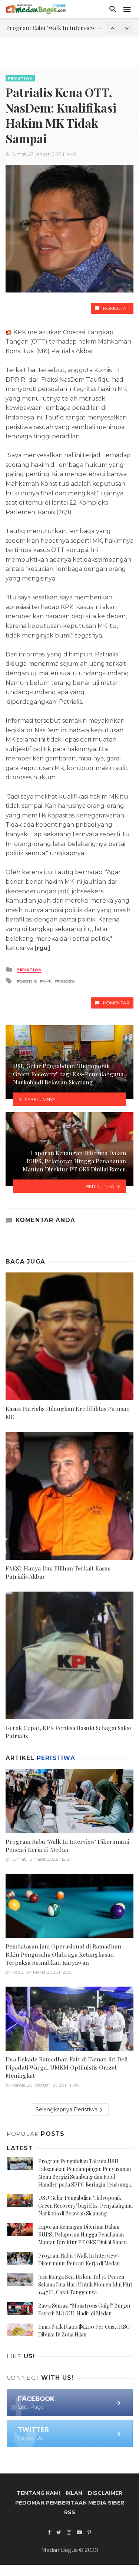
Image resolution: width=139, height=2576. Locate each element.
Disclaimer (105, 2493)
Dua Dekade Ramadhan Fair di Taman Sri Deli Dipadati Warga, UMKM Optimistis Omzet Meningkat (67, 2067)
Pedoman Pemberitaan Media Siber (70, 2503)
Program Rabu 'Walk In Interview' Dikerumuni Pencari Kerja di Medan (67, 1845)
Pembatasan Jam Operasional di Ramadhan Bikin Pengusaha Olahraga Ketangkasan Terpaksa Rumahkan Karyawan (63, 1954)
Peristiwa (20, 78)
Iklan (74, 2493)
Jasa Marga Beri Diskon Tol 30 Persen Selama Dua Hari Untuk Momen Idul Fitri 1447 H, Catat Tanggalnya (85, 2284)
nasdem (66, 981)
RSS (70, 2512)
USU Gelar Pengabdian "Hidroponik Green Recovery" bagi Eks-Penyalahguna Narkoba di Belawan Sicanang (85, 2206)
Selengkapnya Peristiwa (67, 2110)
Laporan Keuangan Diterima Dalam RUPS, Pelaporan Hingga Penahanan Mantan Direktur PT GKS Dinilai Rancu (82, 2234)
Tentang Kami (38, 2493)
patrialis (28, 981)
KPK (47, 981)
